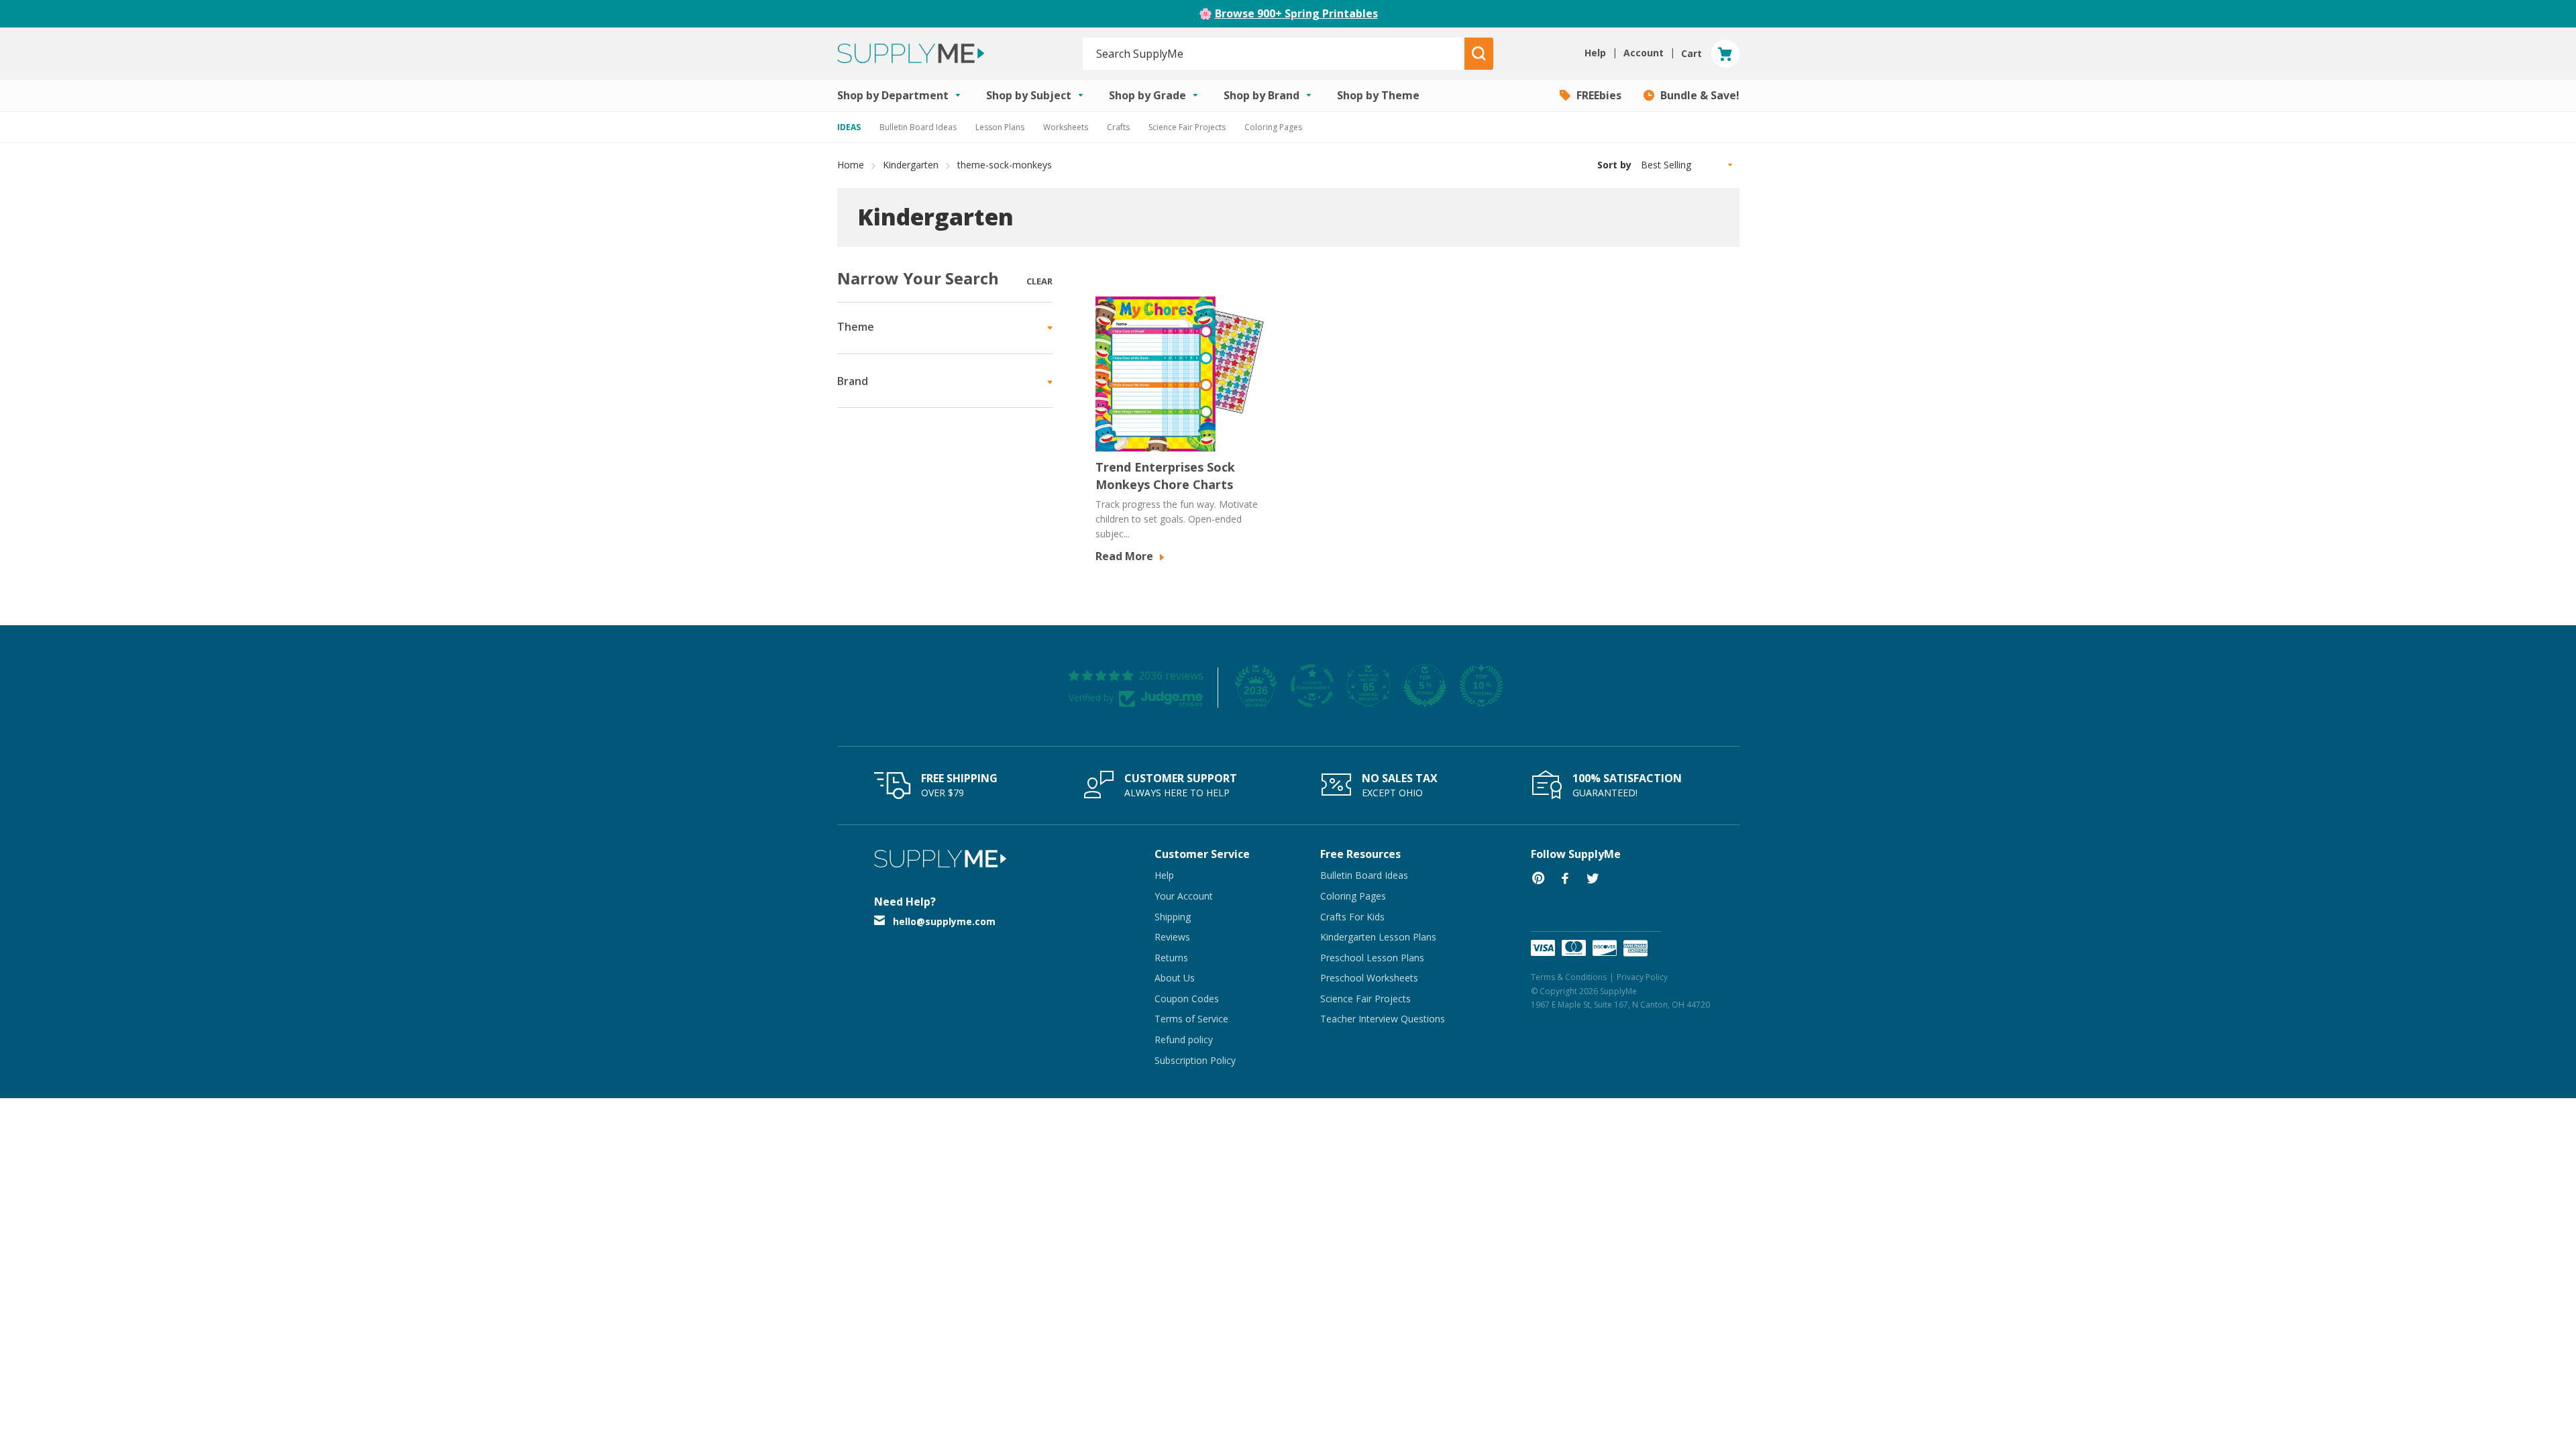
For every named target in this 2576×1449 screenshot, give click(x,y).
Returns (1171, 958)
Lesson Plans (1000, 127)
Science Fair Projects (1187, 127)
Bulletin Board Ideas (918, 127)
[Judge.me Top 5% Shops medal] (1425, 686)
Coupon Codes (1187, 999)
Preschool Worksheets (1369, 978)
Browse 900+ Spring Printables (1296, 13)
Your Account (1184, 896)
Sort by (1614, 165)
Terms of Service (1191, 1019)
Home (851, 165)
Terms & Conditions (1569, 977)
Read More (1126, 556)
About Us (1175, 978)
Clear (1039, 281)
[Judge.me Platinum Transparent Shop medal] (1312, 686)
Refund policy (1184, 1039)
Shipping (1173, 917)
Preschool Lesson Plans (1372, 958)
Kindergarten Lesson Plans (1378, 937)
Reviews (1172, 937)
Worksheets (1066, 127)
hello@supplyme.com (944, 921)
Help (1164, 875)
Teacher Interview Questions (1383, 1019)
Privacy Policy (1642, 977)
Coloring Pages (1273, 127)
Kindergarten (911, 165)
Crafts (1118, 127)
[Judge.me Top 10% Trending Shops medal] (1481, 686)
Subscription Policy (1195, 1060)
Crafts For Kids (1352, 917)
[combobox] (1274, 54)
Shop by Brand (1263, 95)
